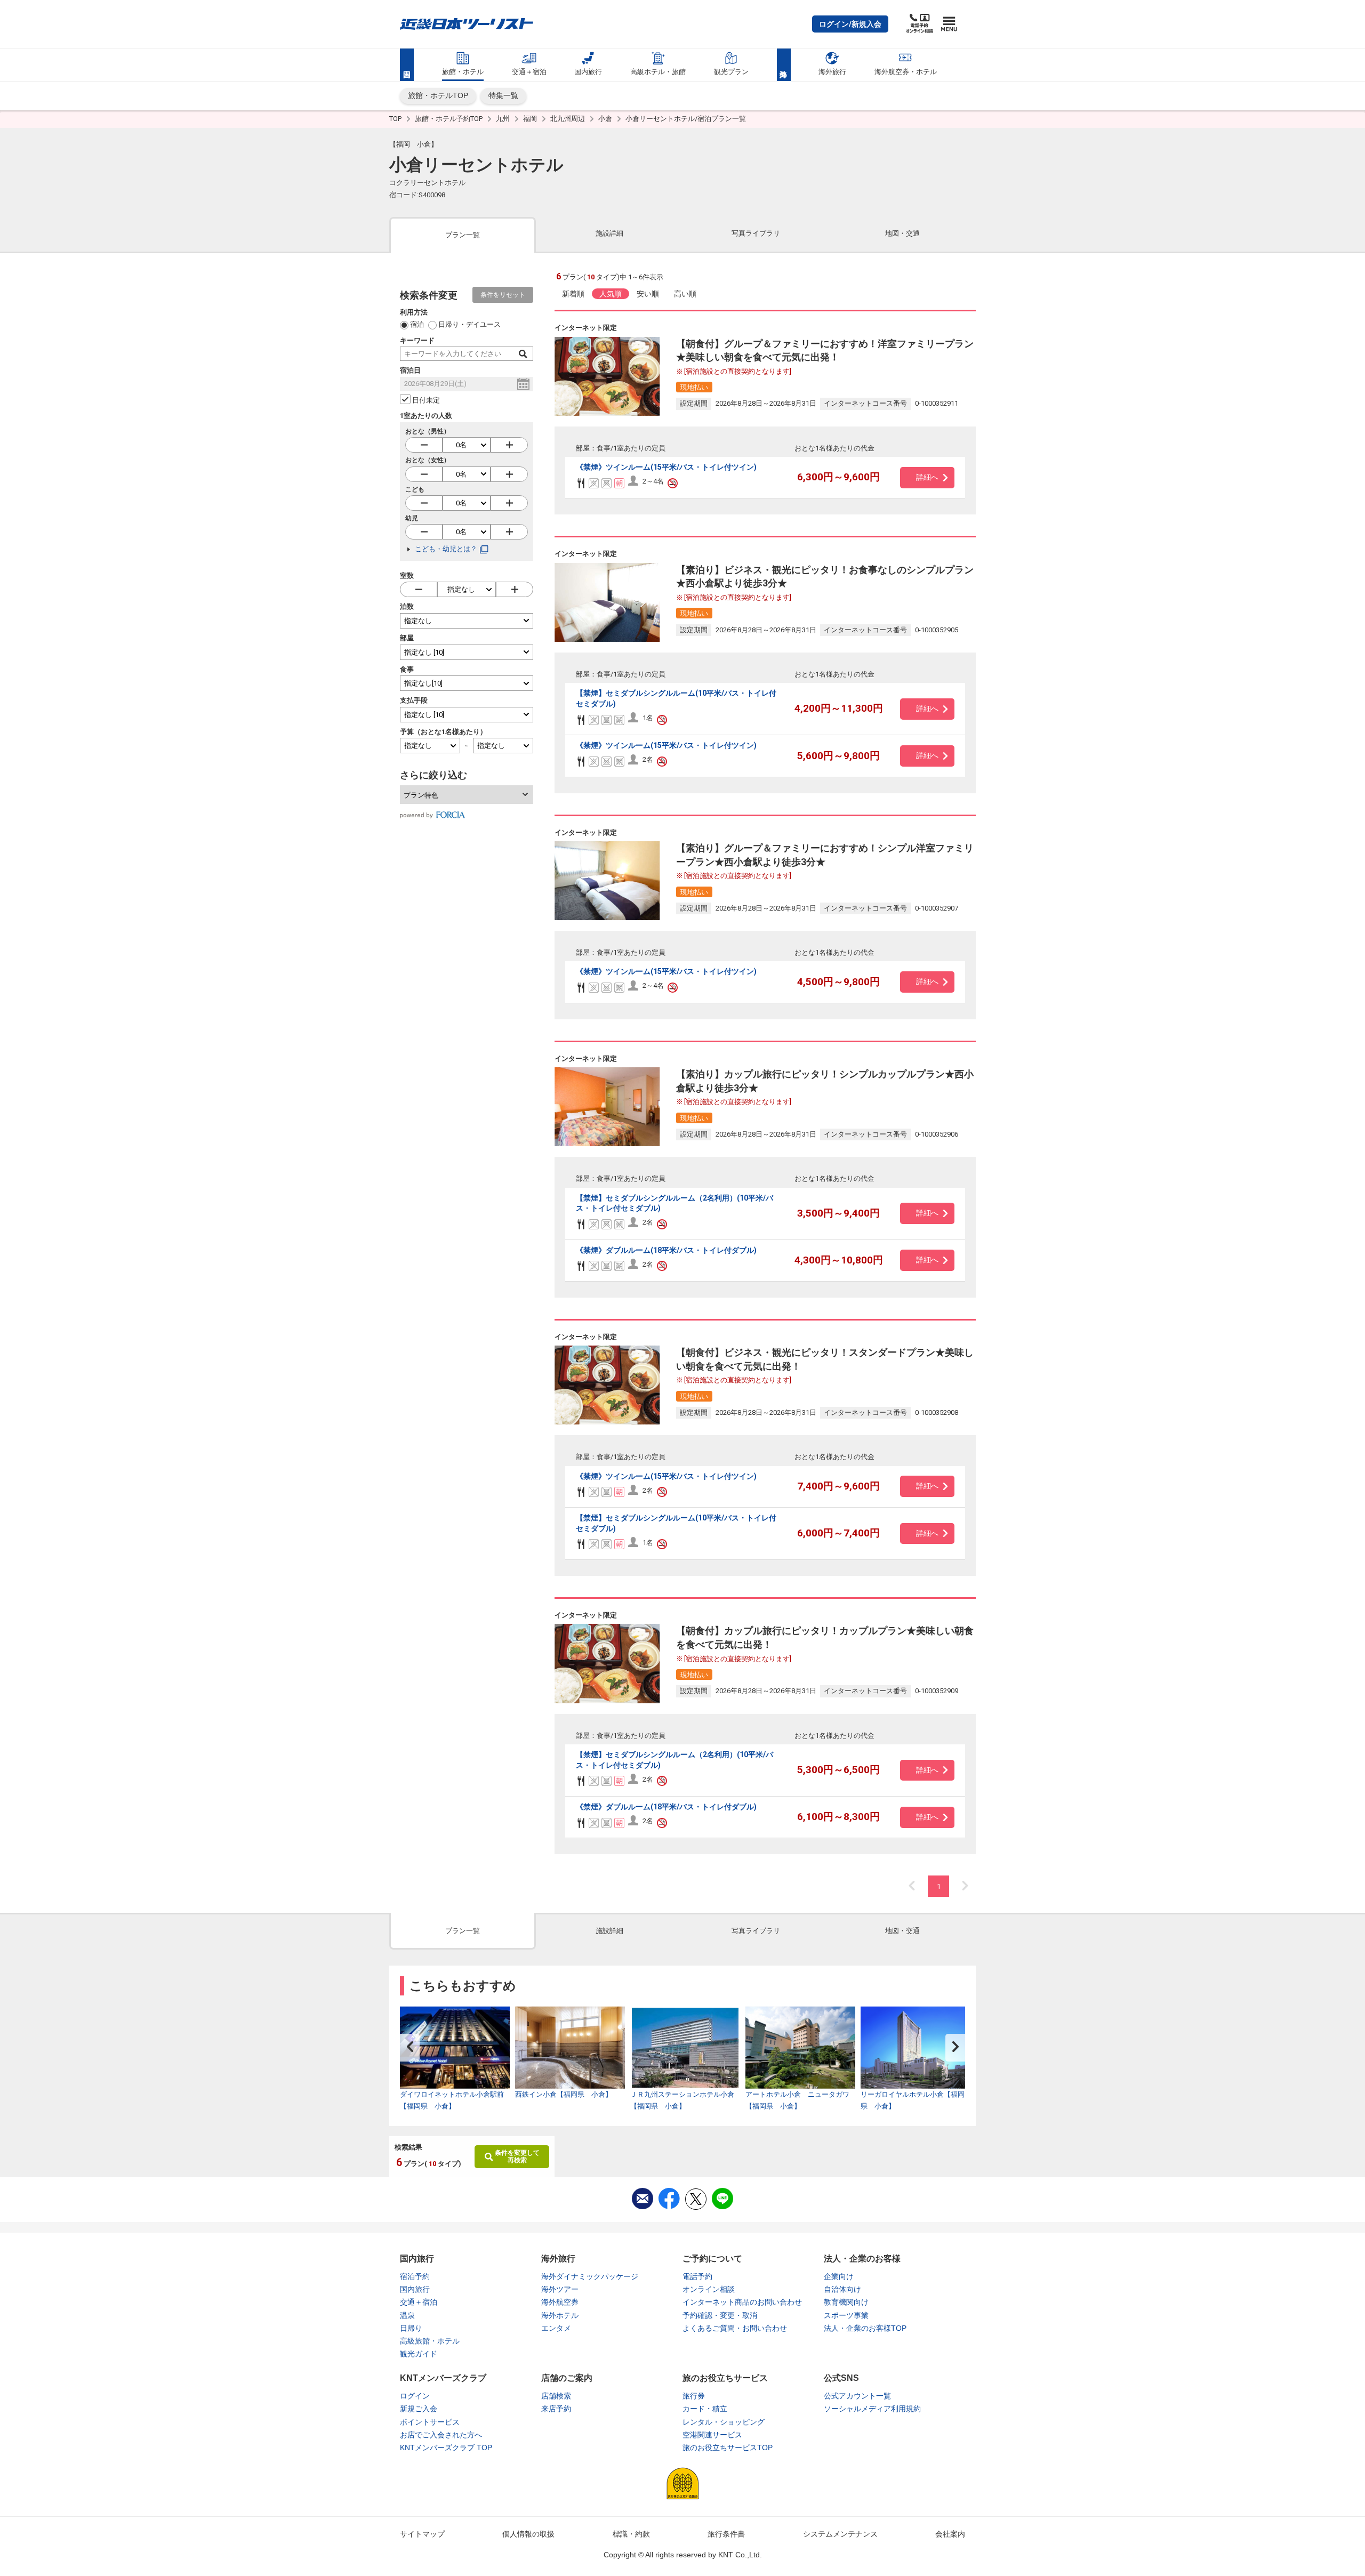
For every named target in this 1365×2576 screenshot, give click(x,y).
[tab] (463, 234)
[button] (850, 24)
